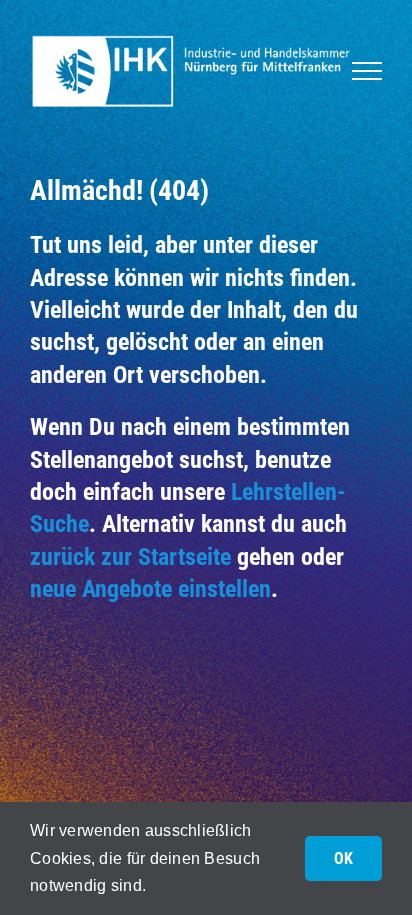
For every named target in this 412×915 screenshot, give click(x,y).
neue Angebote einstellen (150, 589)
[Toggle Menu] (367, 71)
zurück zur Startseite (130, 557)
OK (343, 858)
